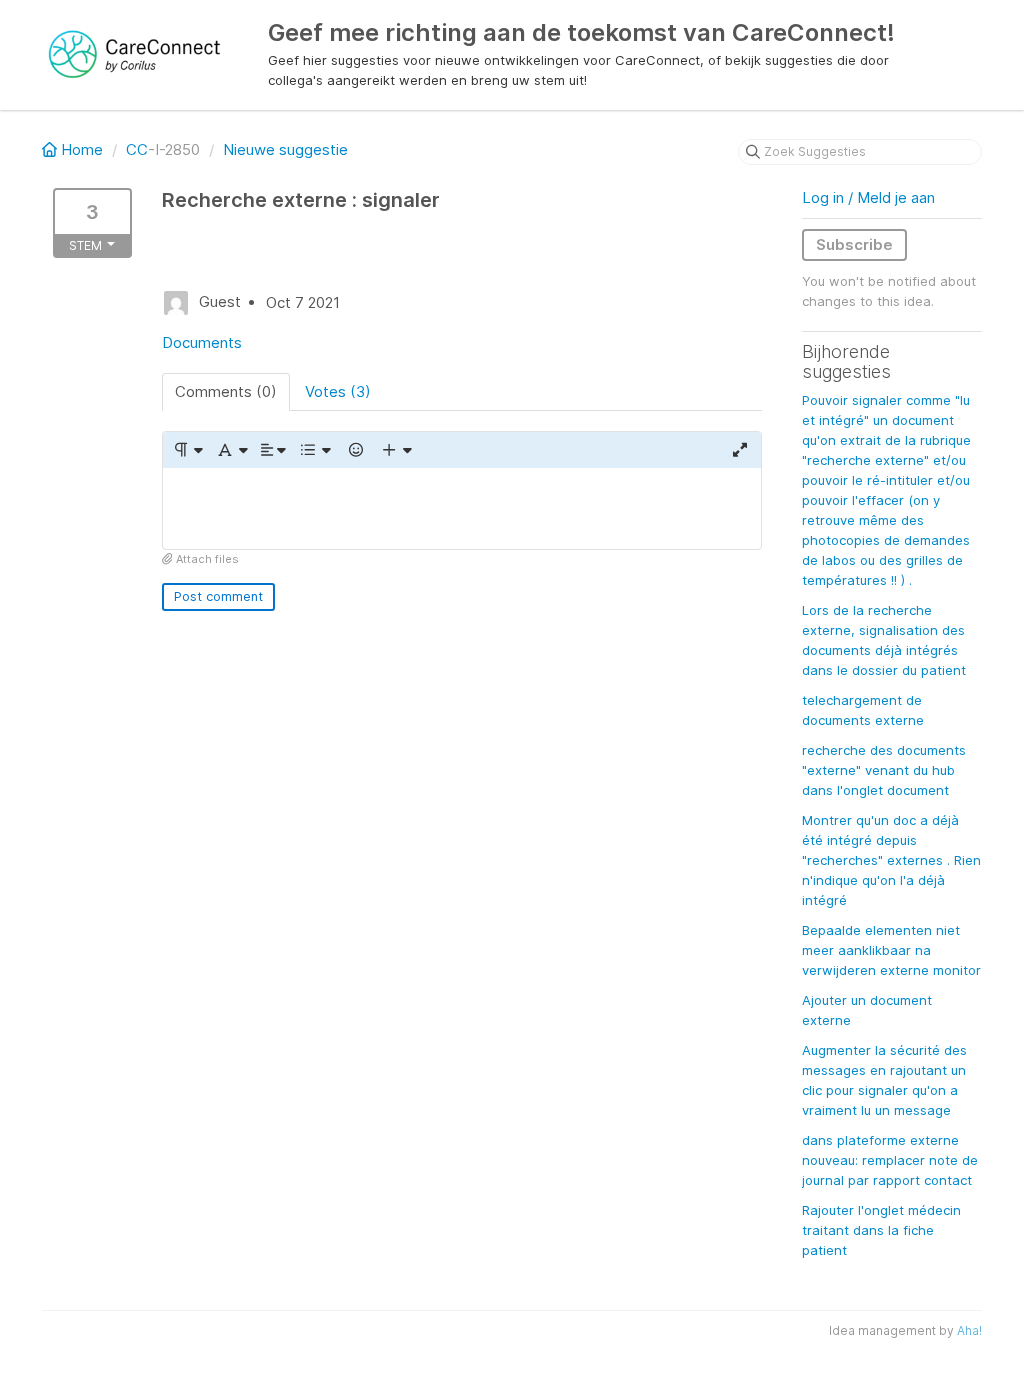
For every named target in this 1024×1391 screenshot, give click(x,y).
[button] (187, 450)
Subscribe (854, 244)
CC (137, 149)
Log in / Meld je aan (868, 197)
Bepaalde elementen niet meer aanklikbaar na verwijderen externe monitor (891, 950)
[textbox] (462, 508)
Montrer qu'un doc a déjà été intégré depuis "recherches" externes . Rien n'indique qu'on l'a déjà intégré (891, 860)
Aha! (969, 1330)
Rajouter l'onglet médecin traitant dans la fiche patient (881, 1230)
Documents (202, 342)
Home (82, 149)
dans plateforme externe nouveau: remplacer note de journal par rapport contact (890, 1160)
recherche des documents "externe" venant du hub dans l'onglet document (884, 770)
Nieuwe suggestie (285, 149)
